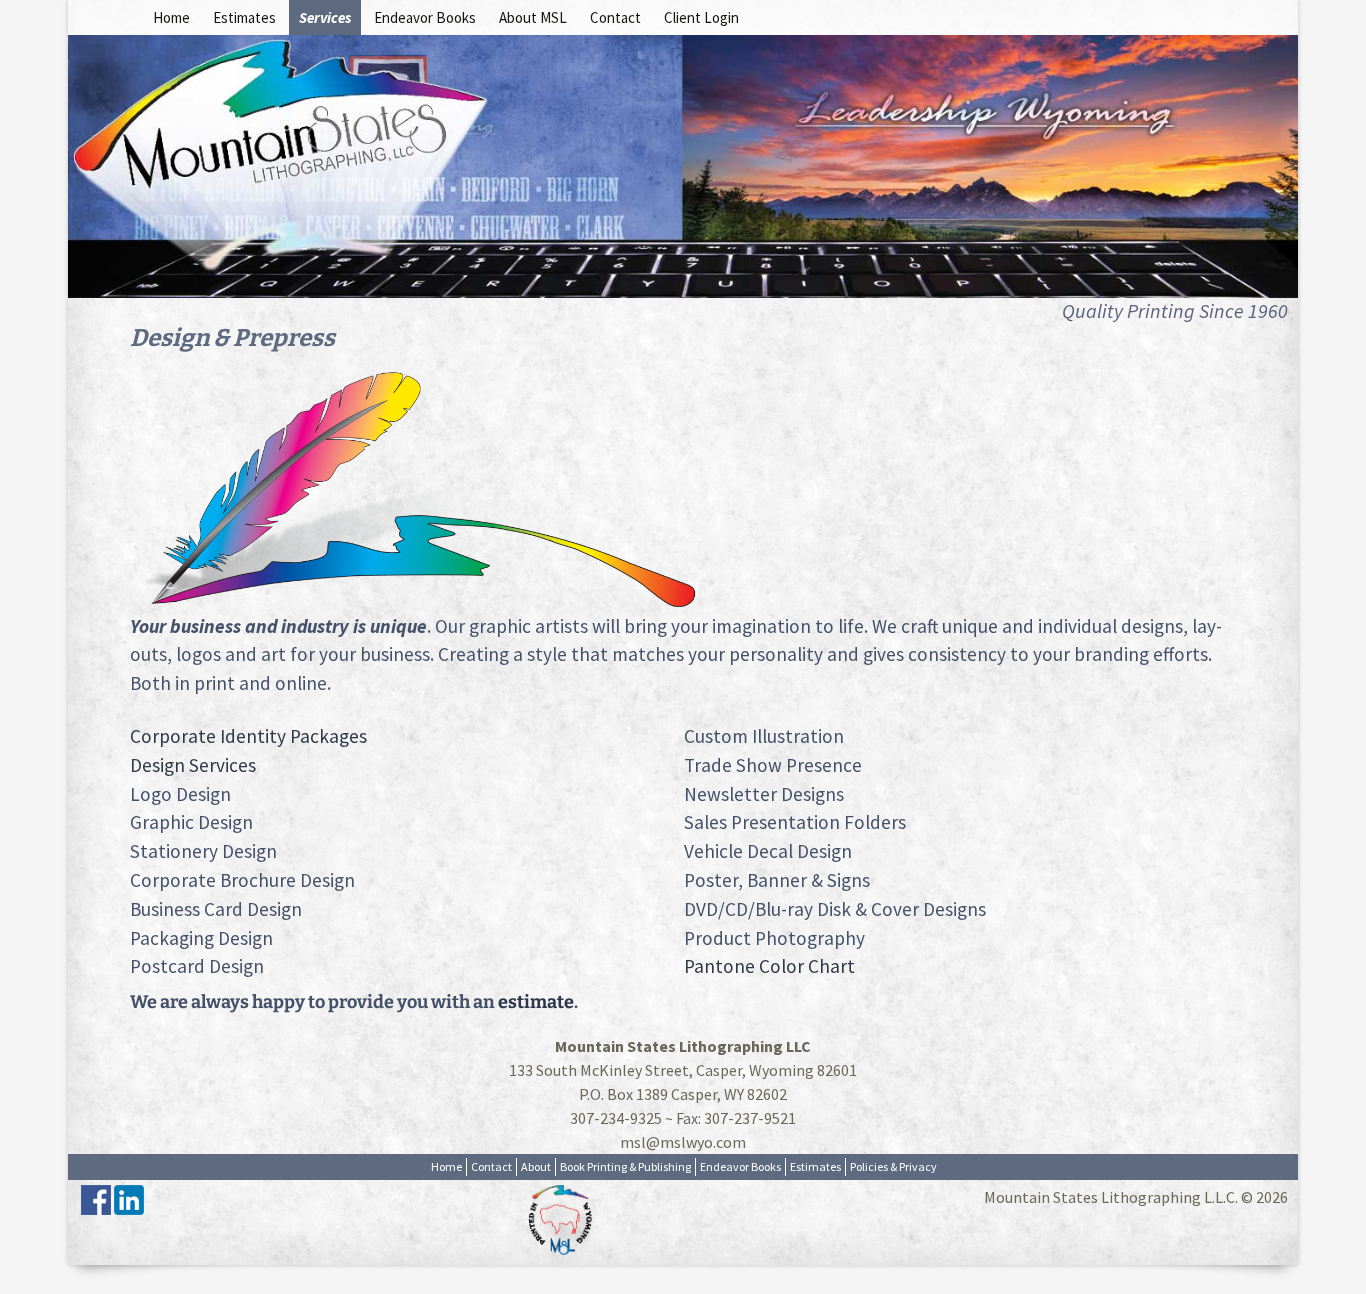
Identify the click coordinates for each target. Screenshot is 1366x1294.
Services (325, 17)
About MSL (533, 17)
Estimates (244, 17)
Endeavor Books (425, 17)
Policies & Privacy (893, 1166)
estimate (536, 1002)
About (536, 1166)
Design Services (193, 765)
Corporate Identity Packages (248, 736)
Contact (615, 17)
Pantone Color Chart (769, 966)
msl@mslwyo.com (683, 1142)
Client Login (701, 17)
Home (171, 17)
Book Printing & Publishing (625, 1166)
